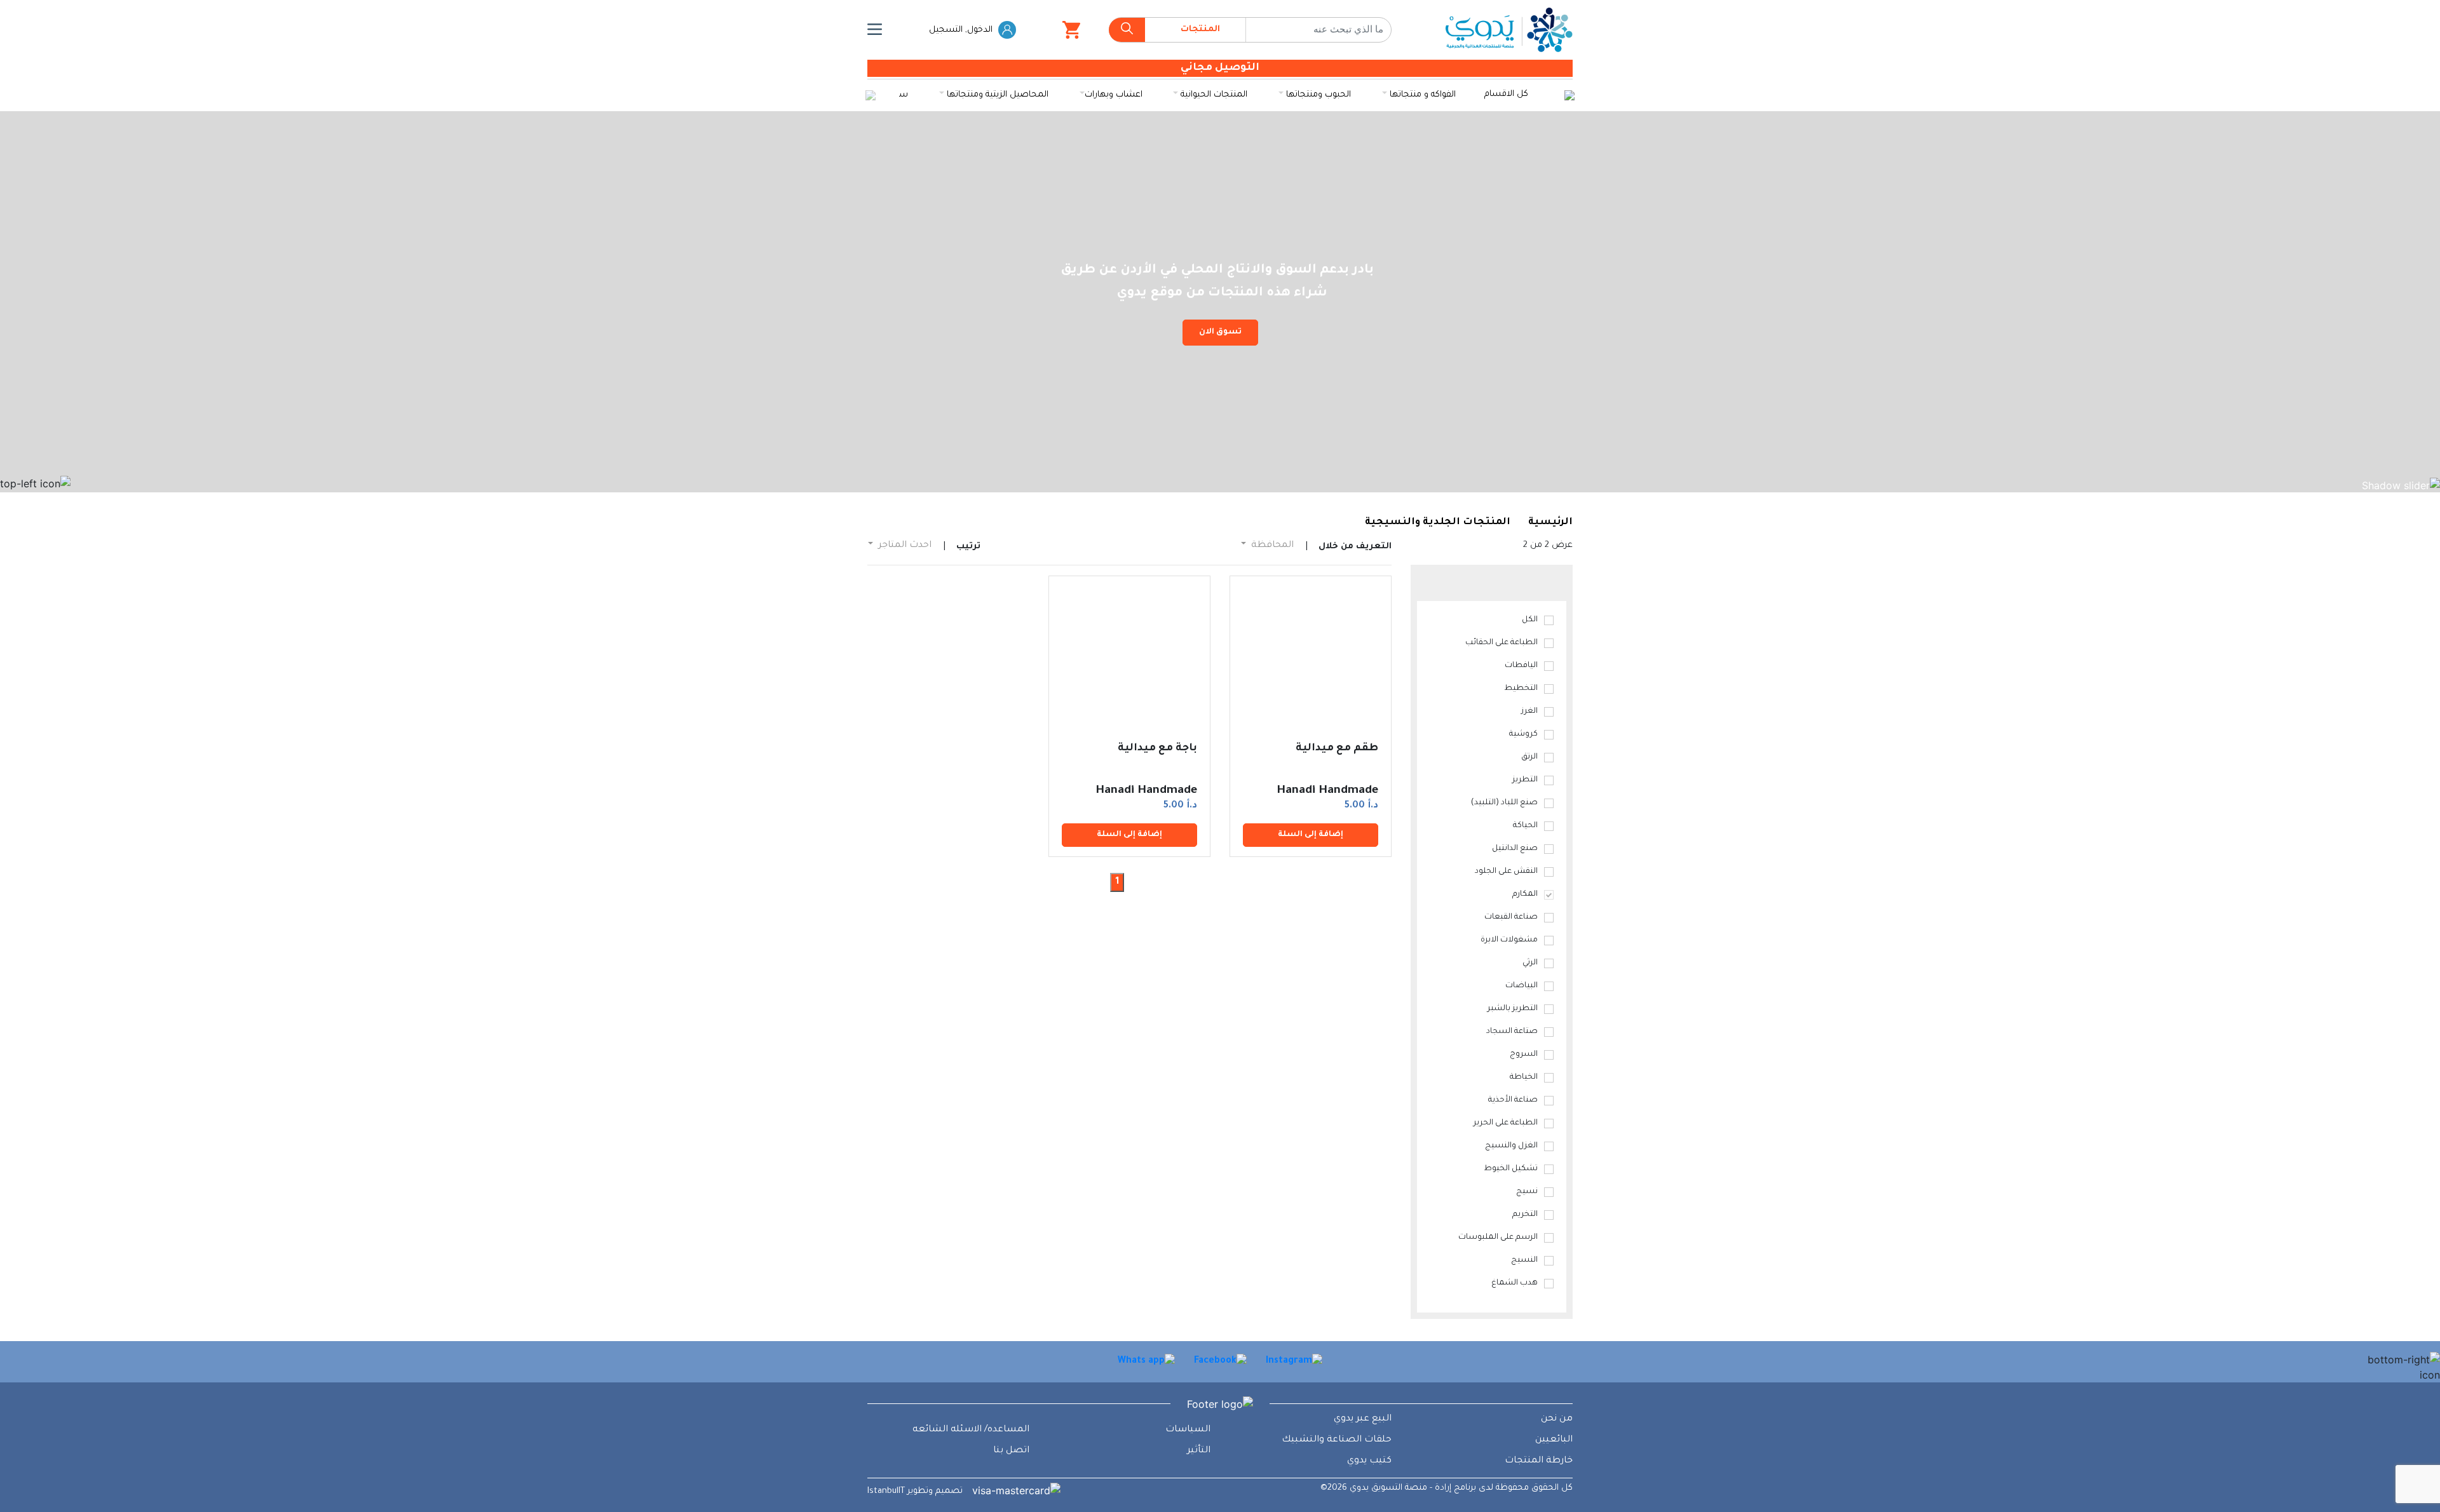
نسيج (1527, 1192)
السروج (1524, 1055)
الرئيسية (1550, 523)
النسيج (1524, 1260)
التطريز (1525, 780)
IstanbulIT (886, 1491)
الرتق (1529, 757)
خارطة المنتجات (1539, 1461)
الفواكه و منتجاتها (1421, 95)
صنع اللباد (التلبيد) (1504, 803)
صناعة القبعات (1511, 917)
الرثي (1530, 963)
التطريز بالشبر (1513, 1009)
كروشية (1523, 734)
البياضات (1522, 986)
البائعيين (1554, 1440)
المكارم (1525, 894)
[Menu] (875, 30)
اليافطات (1521, 666)
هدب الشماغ (1515, 1283)
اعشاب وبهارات (1114, 95)
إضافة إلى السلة (1311, 835)
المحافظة (1271, 546)
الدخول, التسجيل (962, 30)
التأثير (1199, 1451)
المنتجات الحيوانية (1213, 95)
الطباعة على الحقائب (1501, 643)
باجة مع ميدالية (1157, 748)
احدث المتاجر (904, 546)
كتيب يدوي (1369, 1461)
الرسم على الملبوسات (1498, 1238)
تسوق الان (1220, 332)
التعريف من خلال (1355, 547)
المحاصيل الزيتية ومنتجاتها (996, 95)
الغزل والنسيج (1511, 1146)
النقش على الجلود (1506, 872)
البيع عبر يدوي (1363, 1419)
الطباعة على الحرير (1506, 1123)
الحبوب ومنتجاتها (1317, 95)
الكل (1530, 620)
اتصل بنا (1011, 1451)
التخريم (1525, 1215)
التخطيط (1521, 689)
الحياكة (1525, 826)
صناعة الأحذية (1513, 1100)
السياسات (1188, 1430)
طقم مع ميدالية (1337, 748)
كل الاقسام (1506, 94)
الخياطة (1524, 1077)
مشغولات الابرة (1509, 940)
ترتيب (968, 547)
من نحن (1557, 1419)
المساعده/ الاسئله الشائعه (971, 1430)
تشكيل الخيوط (1511, 1169)
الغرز (1529, 712)
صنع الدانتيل (1515, 849)
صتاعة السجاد (1512, 1032)
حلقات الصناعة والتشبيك (1337, 1440)
